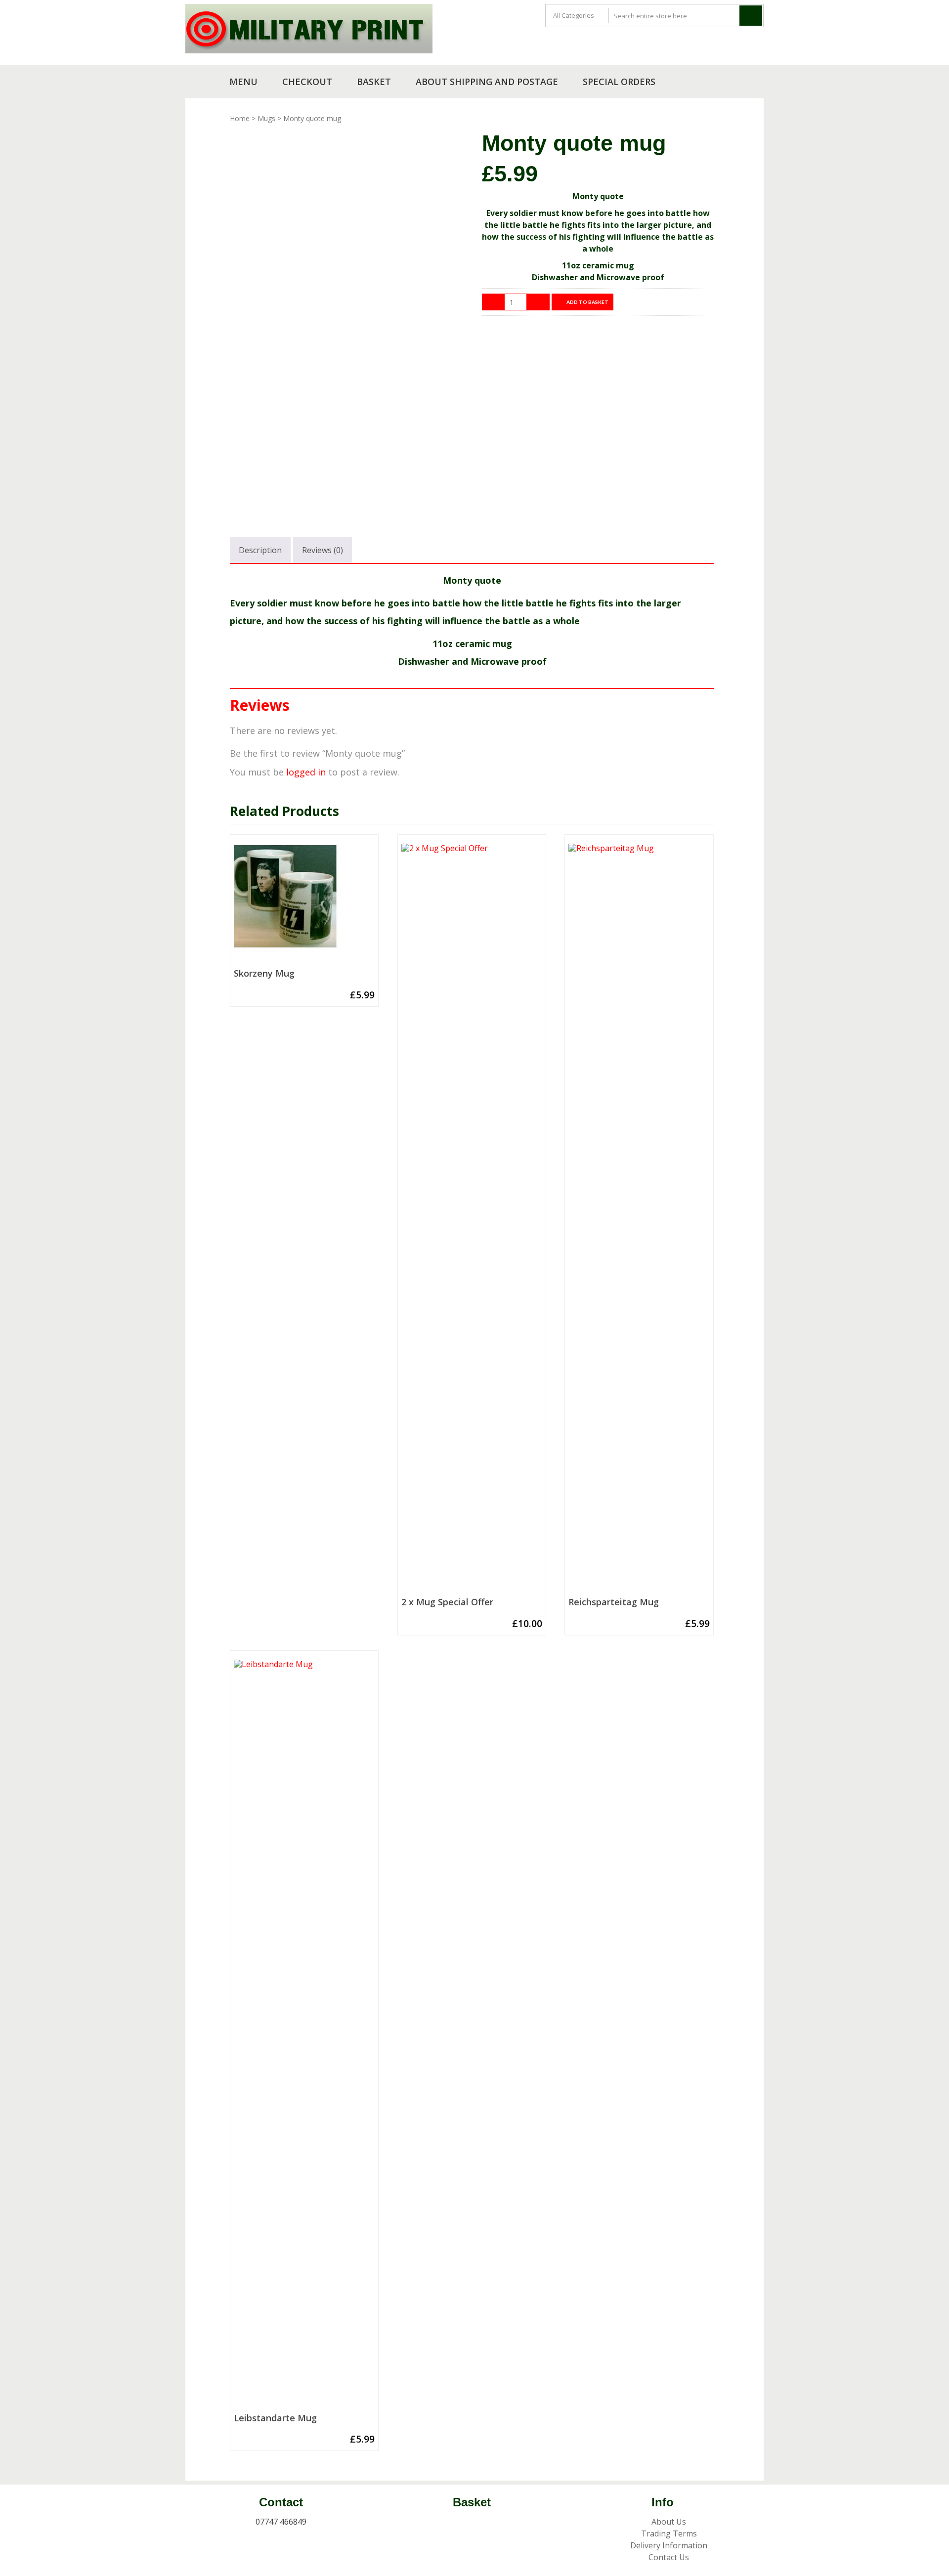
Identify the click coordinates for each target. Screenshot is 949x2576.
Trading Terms (669, 2533)
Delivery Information (669, 2545)
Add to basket (587, 302)
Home (240, 118)
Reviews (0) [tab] (323, 550)
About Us (669, 2522)
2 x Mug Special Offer (447, 1602)
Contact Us (669, 2557)
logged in (306, 772)
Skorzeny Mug (264, 974)
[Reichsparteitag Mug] (639, 1218)
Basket (374, 82)
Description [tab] (260, 550)
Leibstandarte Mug (275, 2418)
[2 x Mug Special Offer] (472, 1218)
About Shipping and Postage (487, 82)
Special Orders (619, 82)
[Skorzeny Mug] (304, 904)
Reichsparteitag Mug (614, 1602)
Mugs (266, 118)
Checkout (307, 82)
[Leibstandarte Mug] (304, 2034)
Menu (243, 82)
